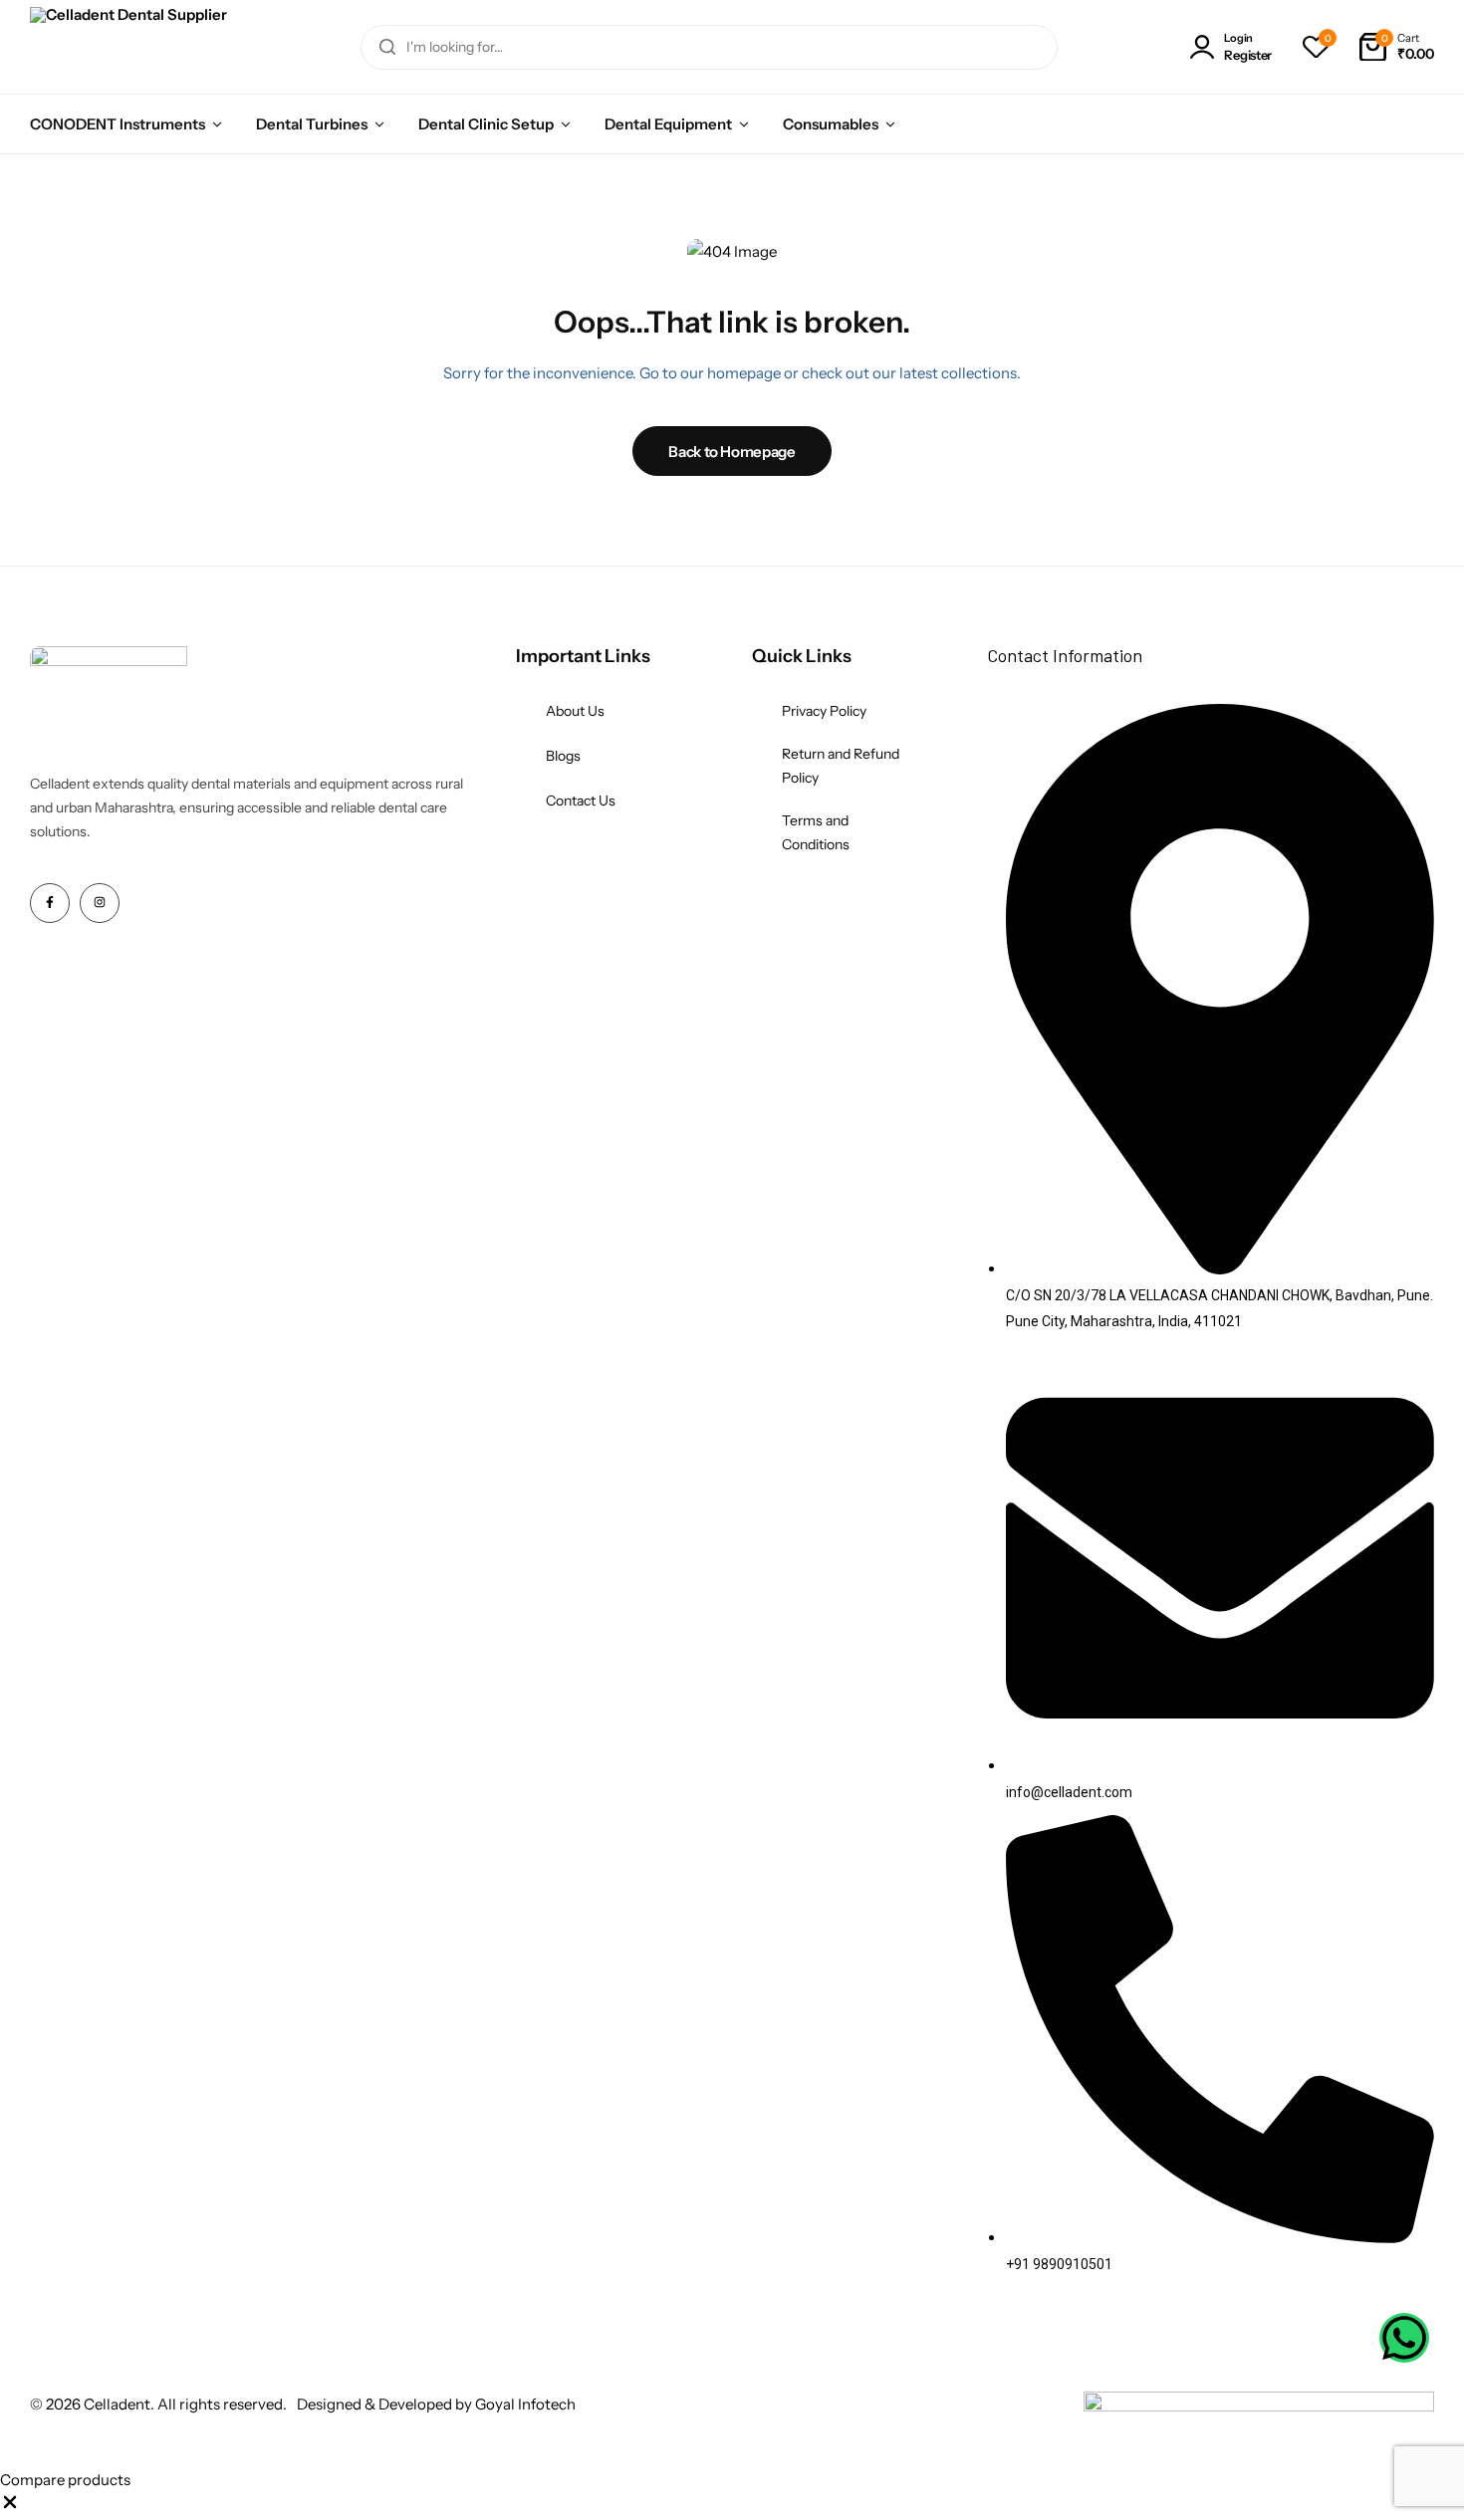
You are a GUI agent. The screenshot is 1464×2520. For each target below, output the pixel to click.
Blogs (563, 756)
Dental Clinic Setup (486, 124)
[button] (1316, 47)
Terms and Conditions (816, 832)
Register (1248, 55)
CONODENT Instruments (118, 124)
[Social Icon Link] (50, 903)
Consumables (831, 124)
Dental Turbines (312, 124)
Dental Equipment (668, 124)
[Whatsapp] (1404, 2338)
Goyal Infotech (525, 2404)
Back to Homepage (732, 452)
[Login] (1206, 47)
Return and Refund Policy (841, 766)
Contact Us (581, 801)
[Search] (387, 47)
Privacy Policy (824, 711)
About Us (575, 711)
